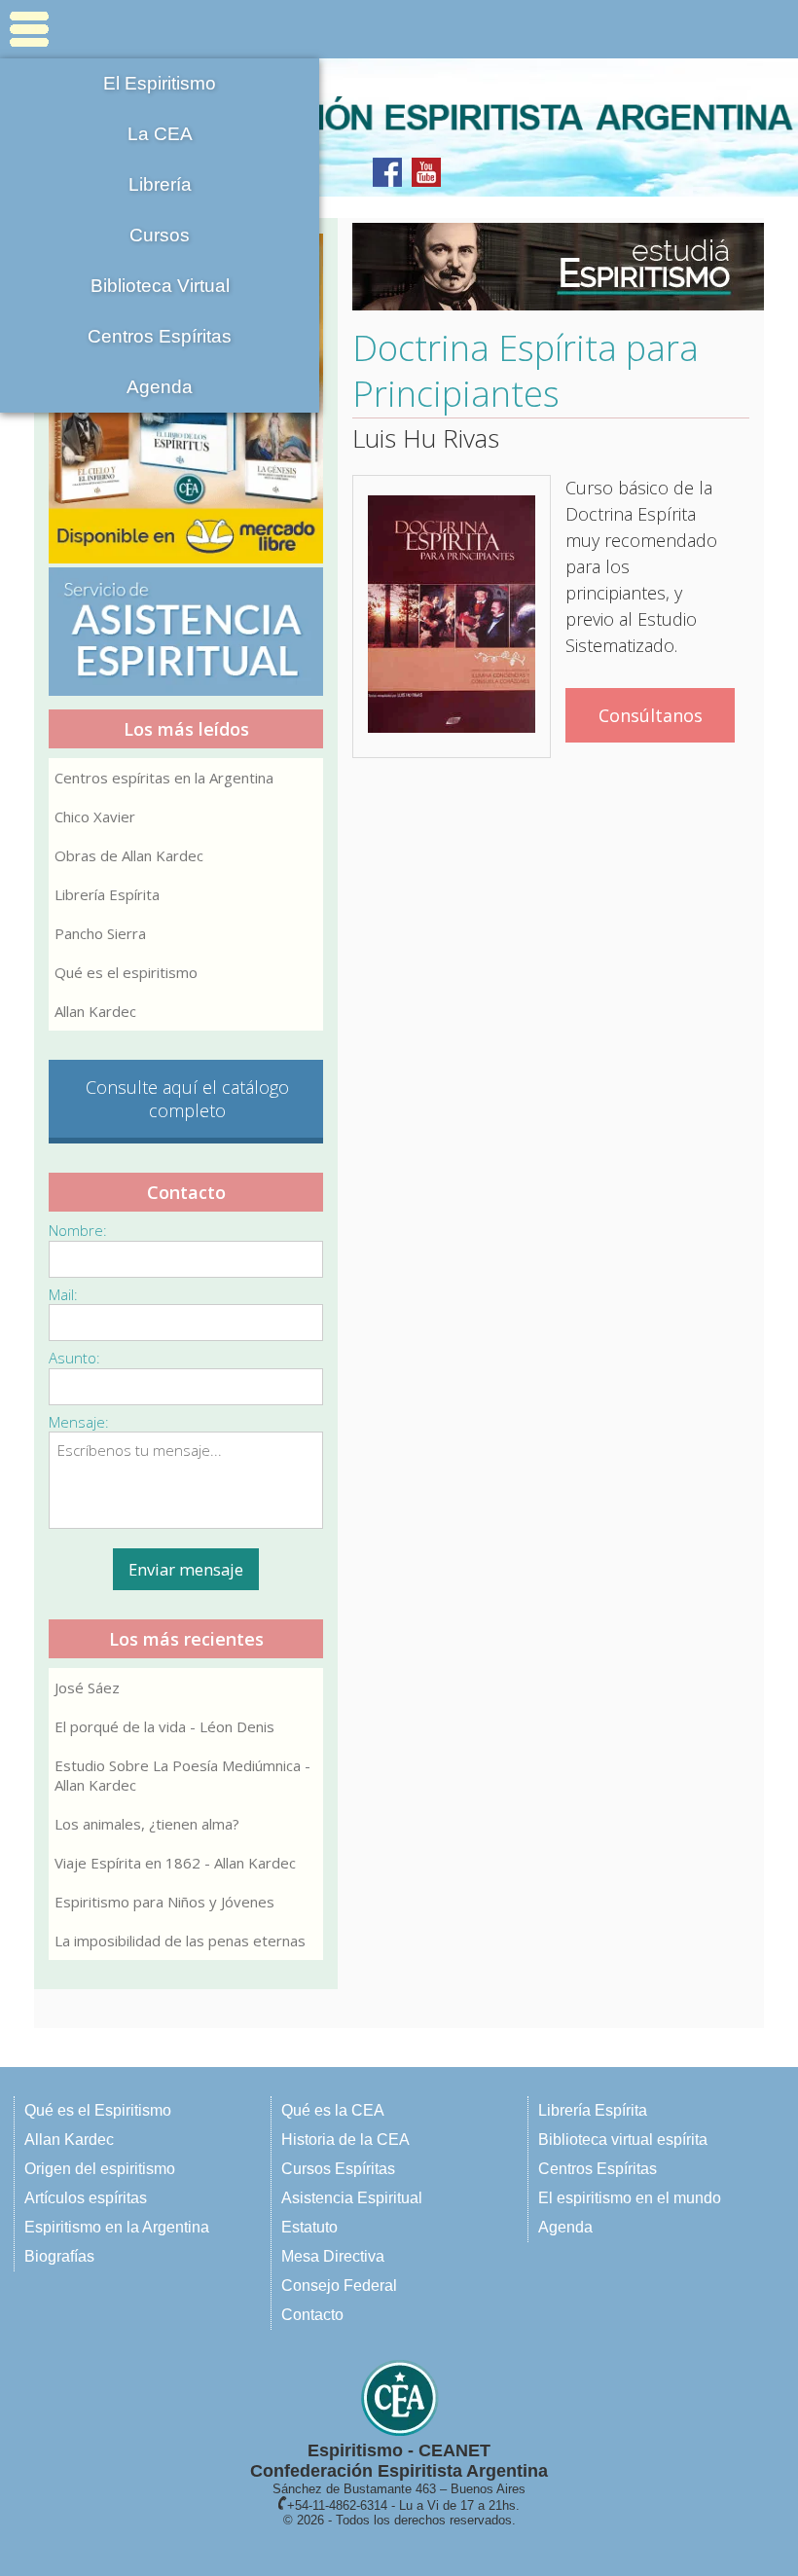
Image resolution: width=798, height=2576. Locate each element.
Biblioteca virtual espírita (623, 2140)
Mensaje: (79, 1422)
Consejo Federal (339, 2286)
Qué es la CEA (333, 2110)
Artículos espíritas (86, 2198)
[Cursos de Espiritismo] (551, 267)
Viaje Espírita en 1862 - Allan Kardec (175, 1863)
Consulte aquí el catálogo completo (187, 1099)
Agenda (160, 387)
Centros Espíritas (160, 336)
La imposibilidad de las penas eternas (180, 1941)
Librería (160, 184)
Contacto (312, 2315)
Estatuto (309, 2227)
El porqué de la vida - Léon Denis (164, 1726)
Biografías (59, 2256)
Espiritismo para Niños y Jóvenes (164, 1902)
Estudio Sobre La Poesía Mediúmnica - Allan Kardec (182, 1775)
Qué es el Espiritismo (98, 2110)
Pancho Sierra (100, 933)
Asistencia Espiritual (352, 2198)
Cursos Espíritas (338, 2169)
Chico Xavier (95, 816)
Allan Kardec (95, 1011)
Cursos (160, 235)
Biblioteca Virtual (160, 286)
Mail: (63, 1294)
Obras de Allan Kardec (129, 855)
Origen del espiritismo (100, 2169)
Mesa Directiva (333, 2256)
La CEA (160, 134)
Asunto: (74, 1358)
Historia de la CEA (345, 2140)
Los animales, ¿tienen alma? (147, 1824)
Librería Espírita (107, 894)
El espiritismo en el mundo (630, 2198)
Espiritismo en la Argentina (117, 2227)
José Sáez (87, 1687)
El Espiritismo (160, 83)
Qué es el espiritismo (126, 972)
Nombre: (78, 1230)
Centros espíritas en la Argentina (164, 778)
